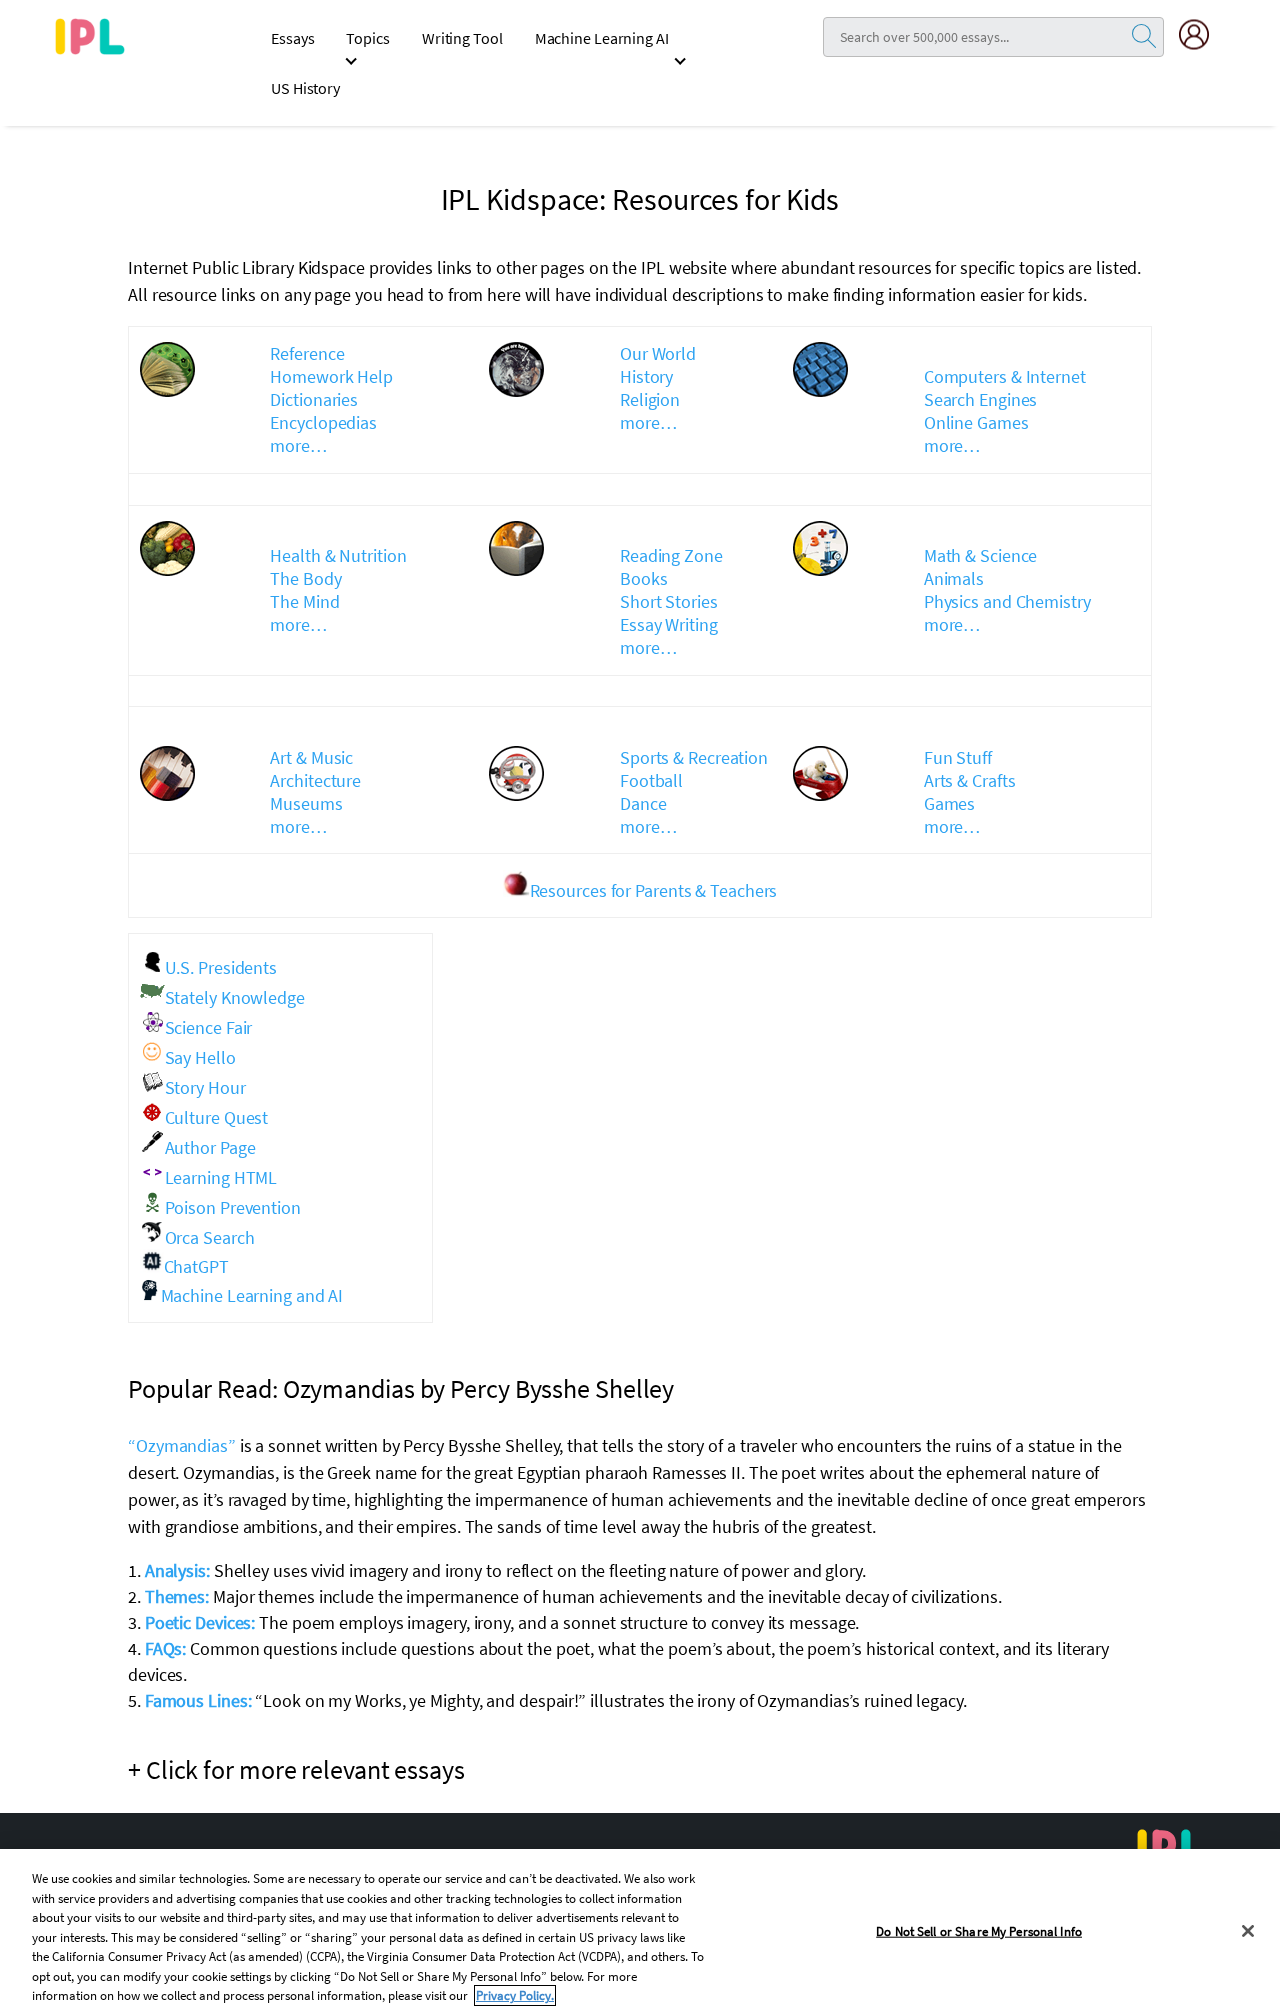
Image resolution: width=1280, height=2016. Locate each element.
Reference (307, 353)
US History (305, 88)
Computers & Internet (1005, 376)
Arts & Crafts (970, 780)
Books (644, 578)
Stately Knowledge (235, 997)
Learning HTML (221, 1177)
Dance (643, 803)
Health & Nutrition (338, 555)
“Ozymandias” (182, 1445)
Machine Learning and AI (252, 1295)
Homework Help (331, 376)
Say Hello (200, 1057)
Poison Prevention (233, 1207)
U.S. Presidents (221, 967)
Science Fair (209, 1027)
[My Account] (1202, 34)
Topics (367, 38)
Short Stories (669, 601)
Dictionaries (314, 399)
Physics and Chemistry (1007, 601)
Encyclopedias (323, 422)
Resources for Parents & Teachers (654, 890)
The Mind (304, 601)
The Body (305, 578)
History (646, 376)
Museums (306, 803)
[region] (640, 1932)
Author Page (210, 1147)
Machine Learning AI (602, 38)
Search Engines (981, 399)
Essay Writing (669, 624)
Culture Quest (217, 1117)
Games (950, 803)
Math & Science (981, 555)
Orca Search (210, 1237)
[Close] (1248, 1931)
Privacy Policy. (515, 1995)
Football (651, 780)
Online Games (976, 422)
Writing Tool (462, 38)
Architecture (315, 780)
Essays (292, 38)
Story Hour (205, 1087)
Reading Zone (671, 555)
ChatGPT (196, 1266)
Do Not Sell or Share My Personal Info (979, 1930)
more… (298, 445)
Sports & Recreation (694, 757)
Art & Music (311, 757)
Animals (954, 578)
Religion (650, 399)
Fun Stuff (958, 757)
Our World (658, 353)
